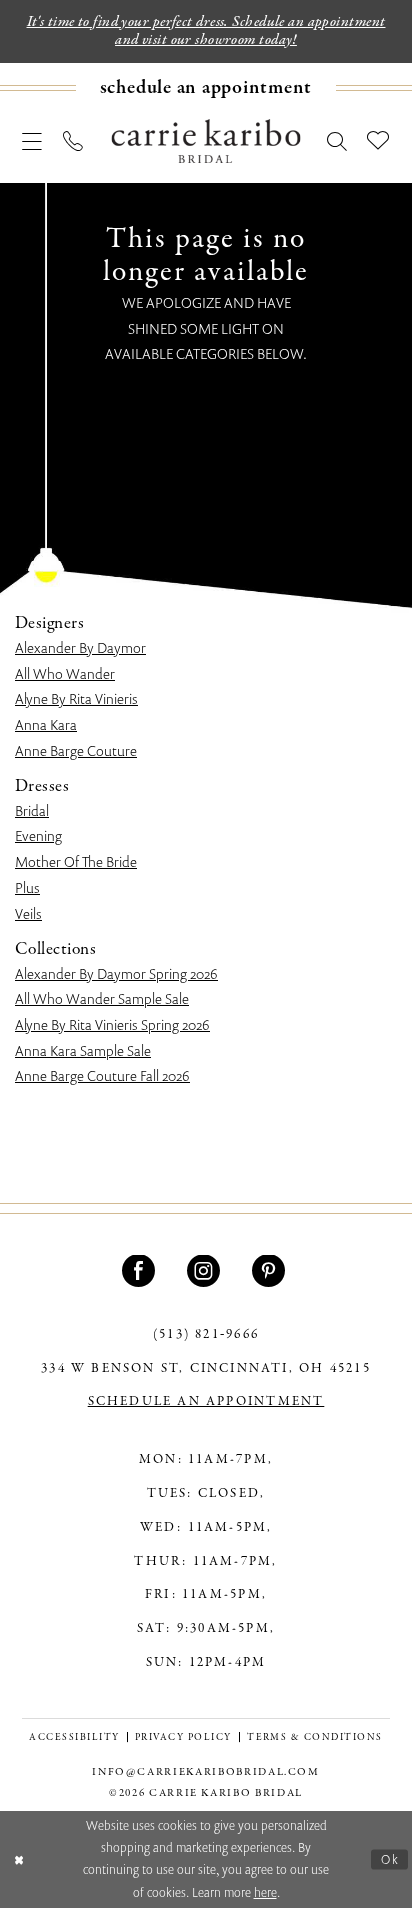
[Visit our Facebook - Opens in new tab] (141, 1271)
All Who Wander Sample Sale (102, 998)
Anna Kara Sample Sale (83, 1050)
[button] (32, 142)
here (265, 1892)
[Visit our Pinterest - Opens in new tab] (271, 1271)
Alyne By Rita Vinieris (76, 698)
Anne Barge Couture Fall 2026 (102, 1075)
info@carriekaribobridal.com (206, 1772)
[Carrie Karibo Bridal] (206, 142)
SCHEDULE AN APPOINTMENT (206, 1402)
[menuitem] (206, 88)
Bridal (32, 810)
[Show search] (337, 142)
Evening (38, 835)
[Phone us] (73, 142)
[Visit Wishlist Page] (378, 141)
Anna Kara (46, 724)
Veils (28, 913)
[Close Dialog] (19, 1859)
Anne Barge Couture (76, 750)
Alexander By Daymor (80, 647)
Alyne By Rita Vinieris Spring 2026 (112, 1024)
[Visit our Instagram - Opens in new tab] (206, 1271)
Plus (27, 887)
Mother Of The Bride (76, 861)
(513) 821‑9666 (206, 1335)
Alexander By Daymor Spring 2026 (116, 973)
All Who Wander (65, 673)
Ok (390, 1858)
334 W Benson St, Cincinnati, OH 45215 (205, 1369)
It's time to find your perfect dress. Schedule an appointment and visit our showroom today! (206, 31)
